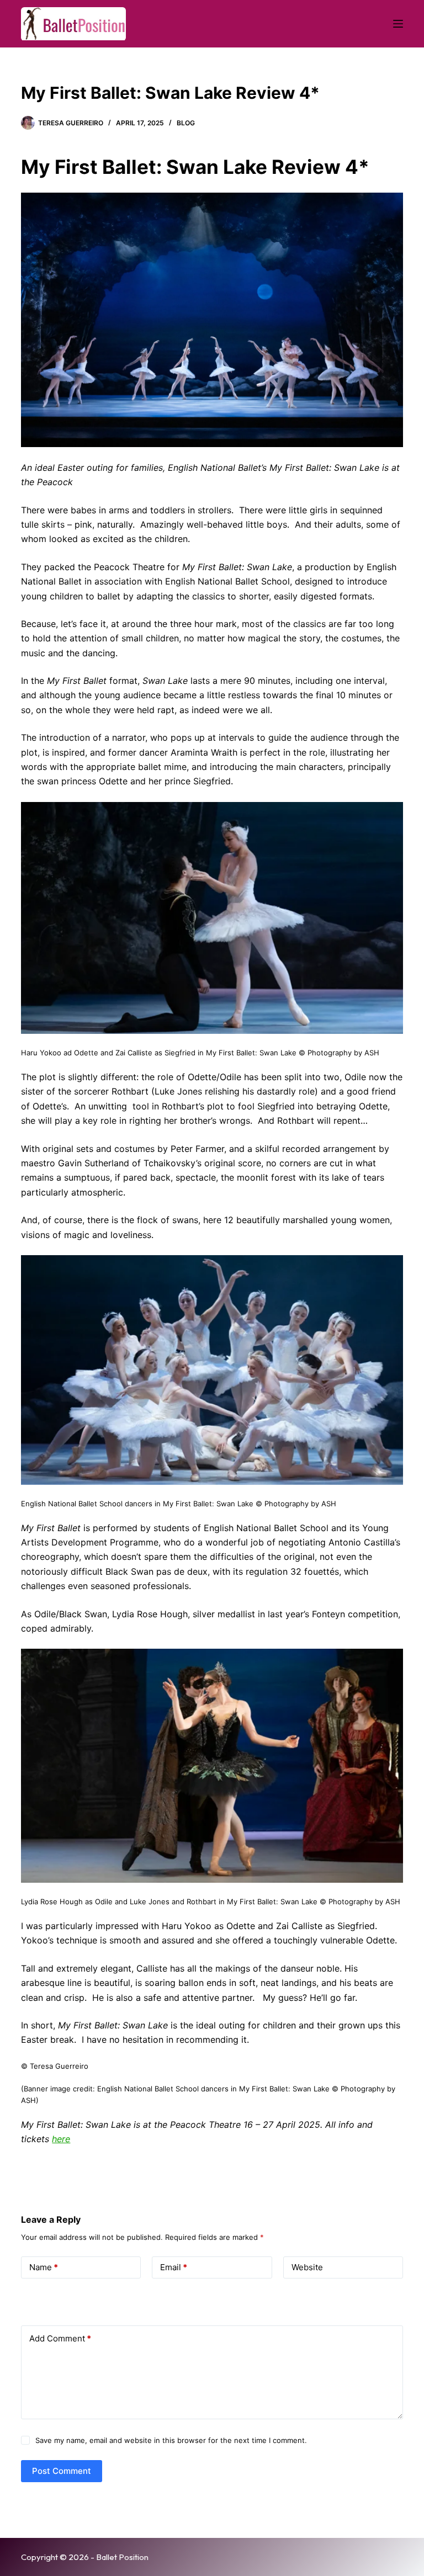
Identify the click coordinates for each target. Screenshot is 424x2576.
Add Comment (60, 2338)
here (61, 2139)
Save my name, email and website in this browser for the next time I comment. (171, 2440)
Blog (186, 123)
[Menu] (398, 24)
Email (174, 2267)
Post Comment (62, 2471)
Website (307, 2267)
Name (44, 2267)
